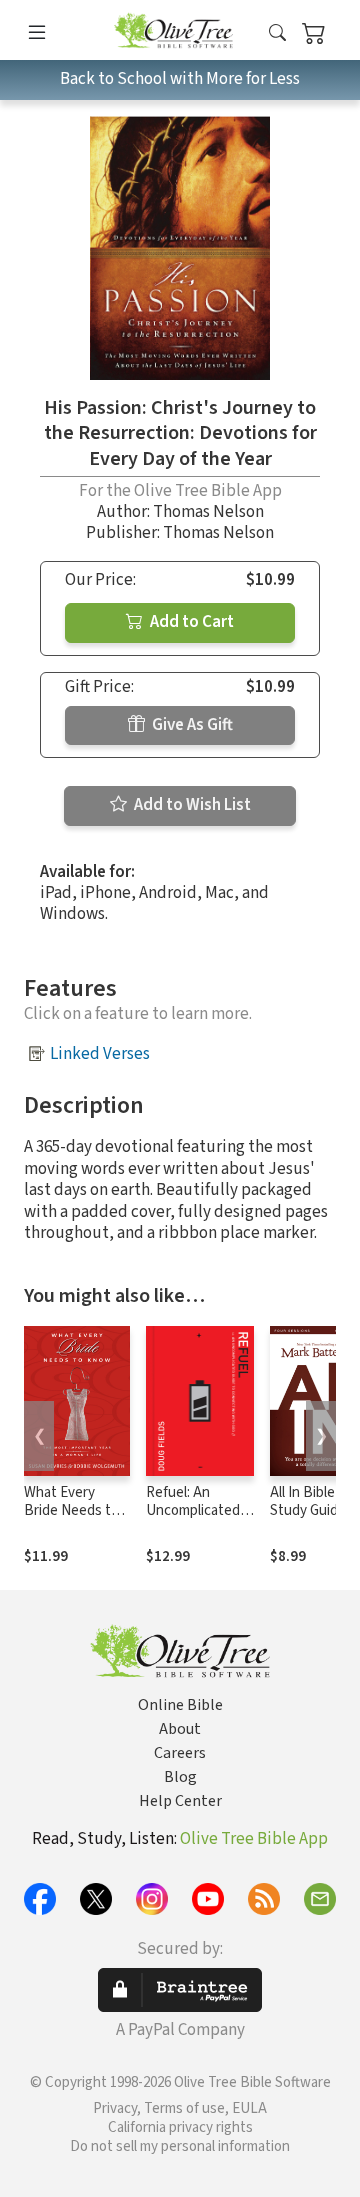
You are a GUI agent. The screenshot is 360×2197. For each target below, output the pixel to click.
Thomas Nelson (208, 512)
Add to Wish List (191, 805)
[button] (277, 33)
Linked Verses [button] (100, 1054)
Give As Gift (191, 725)
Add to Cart (190, 622)
